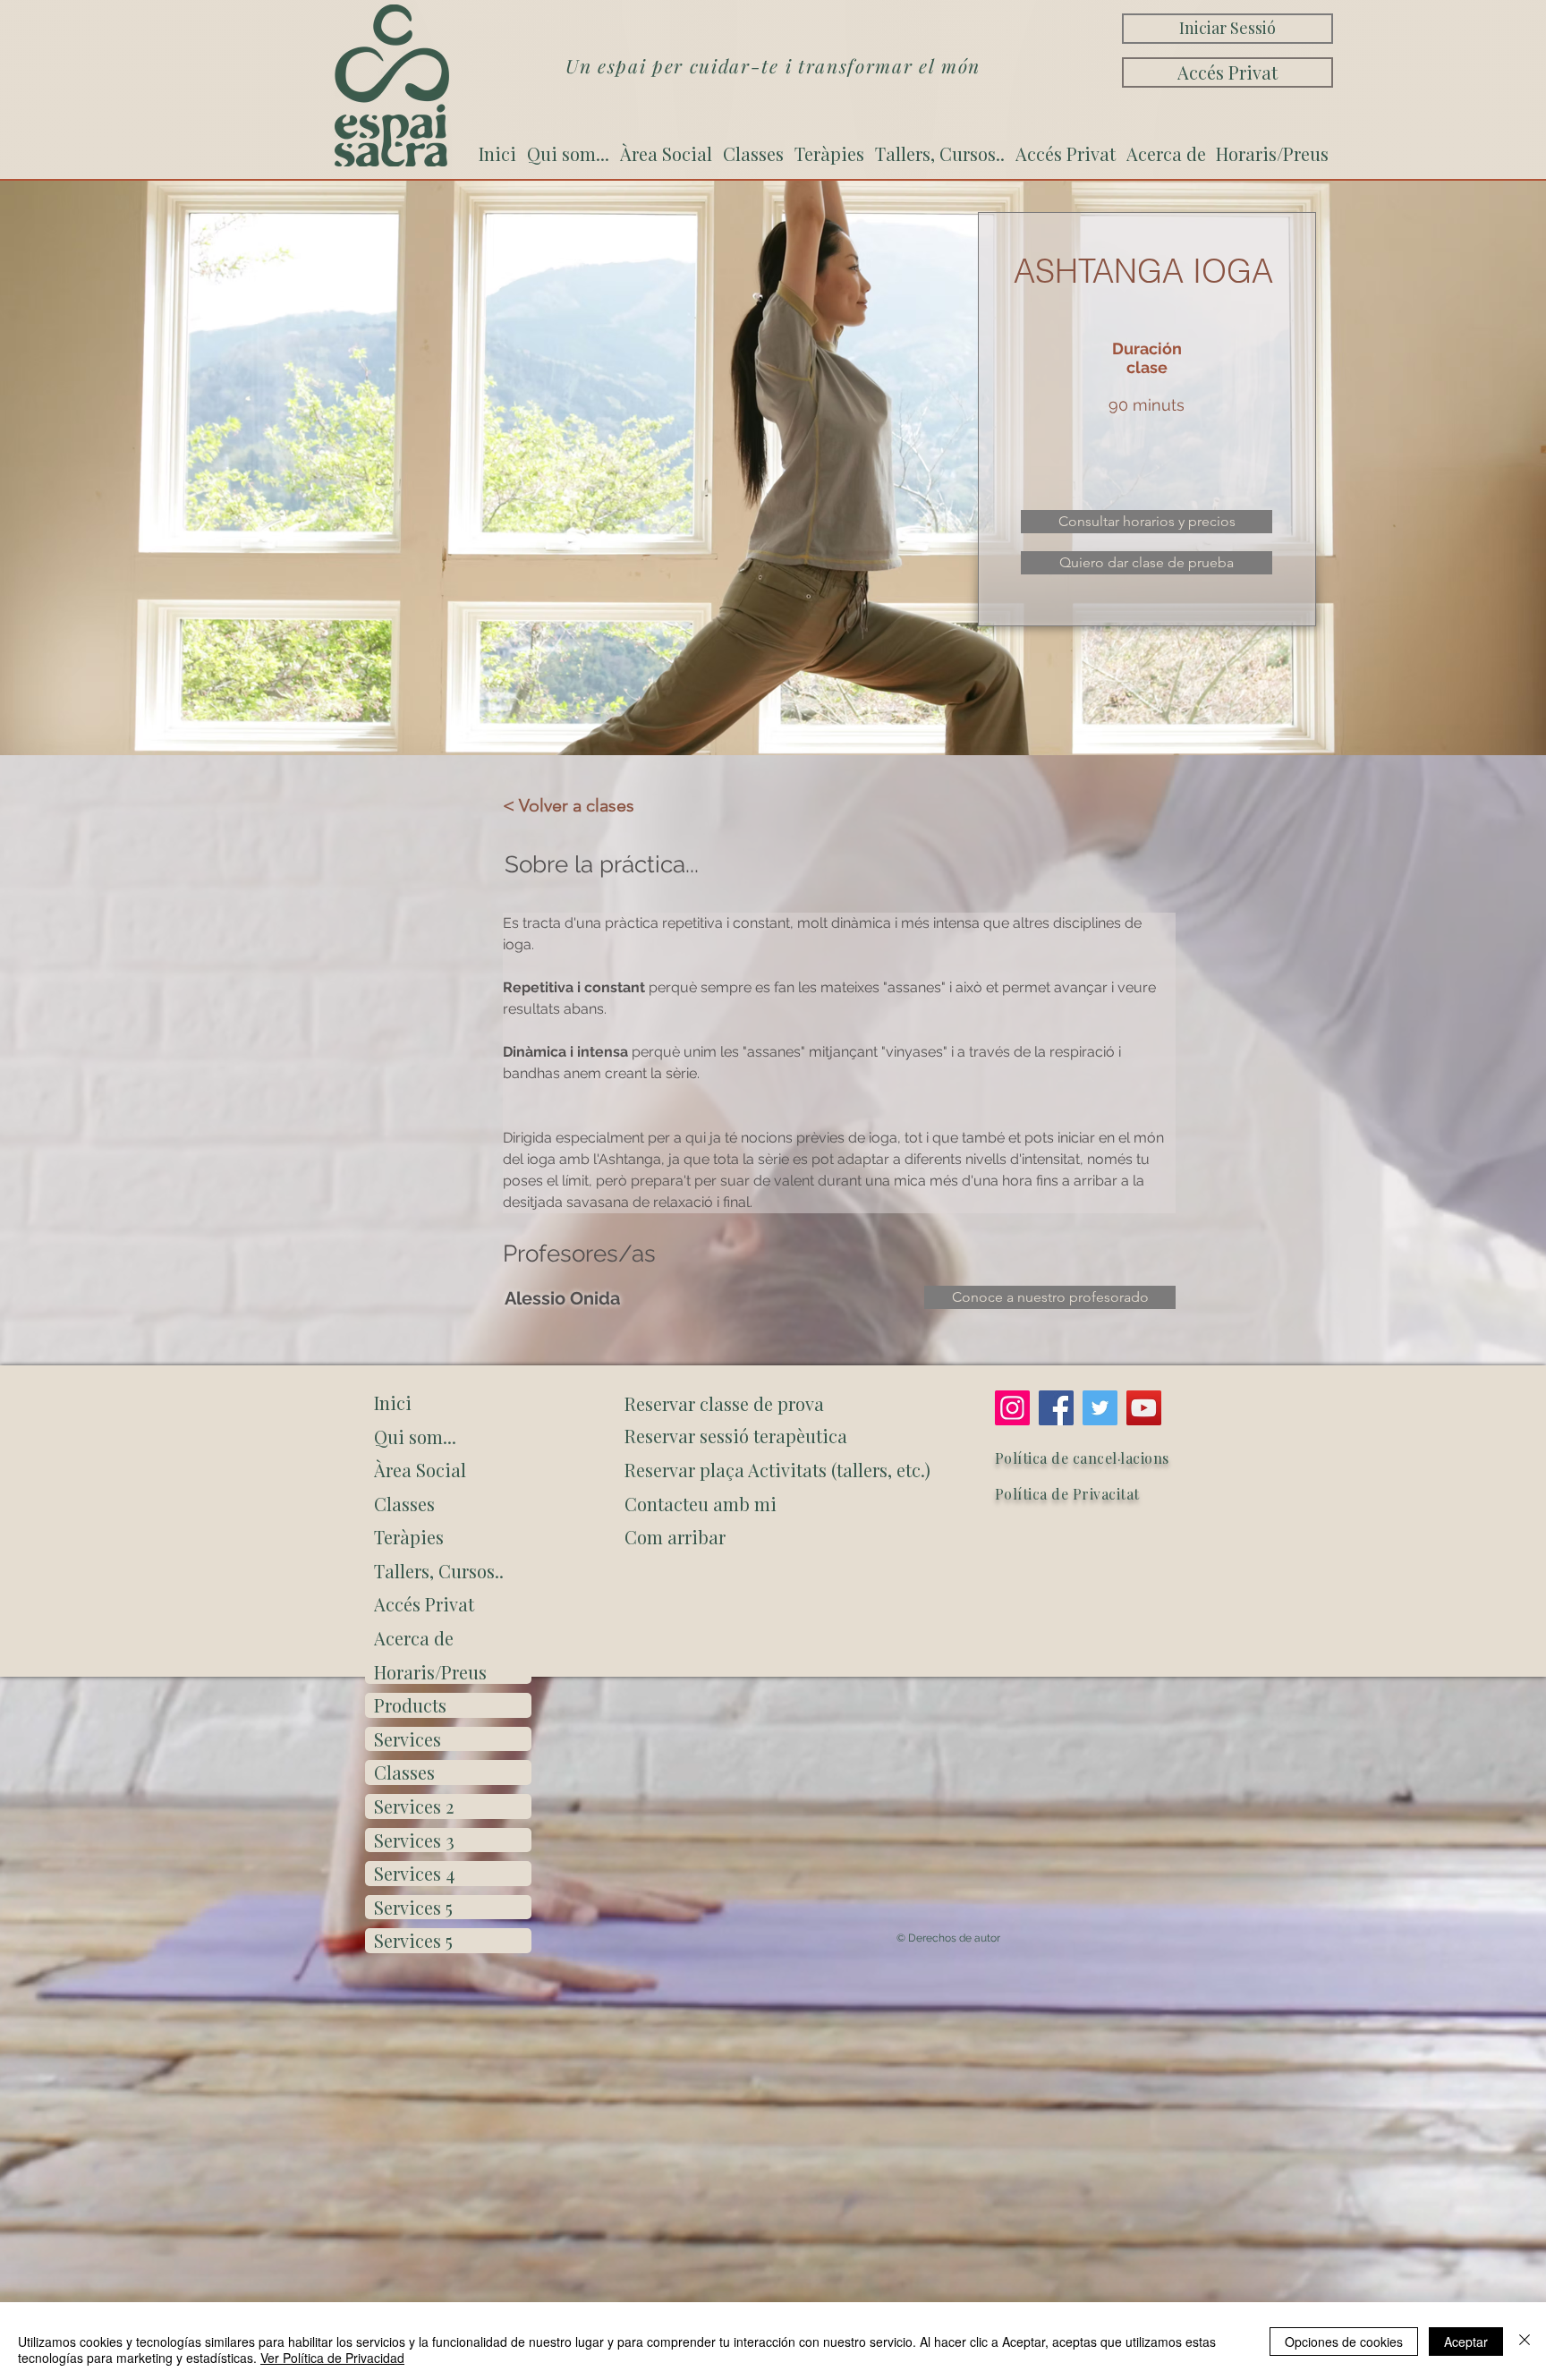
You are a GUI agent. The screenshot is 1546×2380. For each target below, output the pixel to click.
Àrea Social (420, 1470)
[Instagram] (1012, 1408)
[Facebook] (1056, 1408)
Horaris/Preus (430, 1672)
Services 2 (414, 1806)
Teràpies (409, 1537)
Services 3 (414, 1840)
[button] (774, 1537)
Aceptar (1466, 2342)
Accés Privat (424, 1604)
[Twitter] (1100, 1408)
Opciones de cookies (1344, 2342)
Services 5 (413, 1907)
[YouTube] (1144, 1408)
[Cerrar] (1525, 2341)
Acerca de (414, 1638)
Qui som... (415, 1436)
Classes (404, 1504)
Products (410, 1705)
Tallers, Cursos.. (439, 1571)
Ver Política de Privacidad (332, 2358)
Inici (393, 1402)
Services (408, 1739)
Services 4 (414, 1873)
